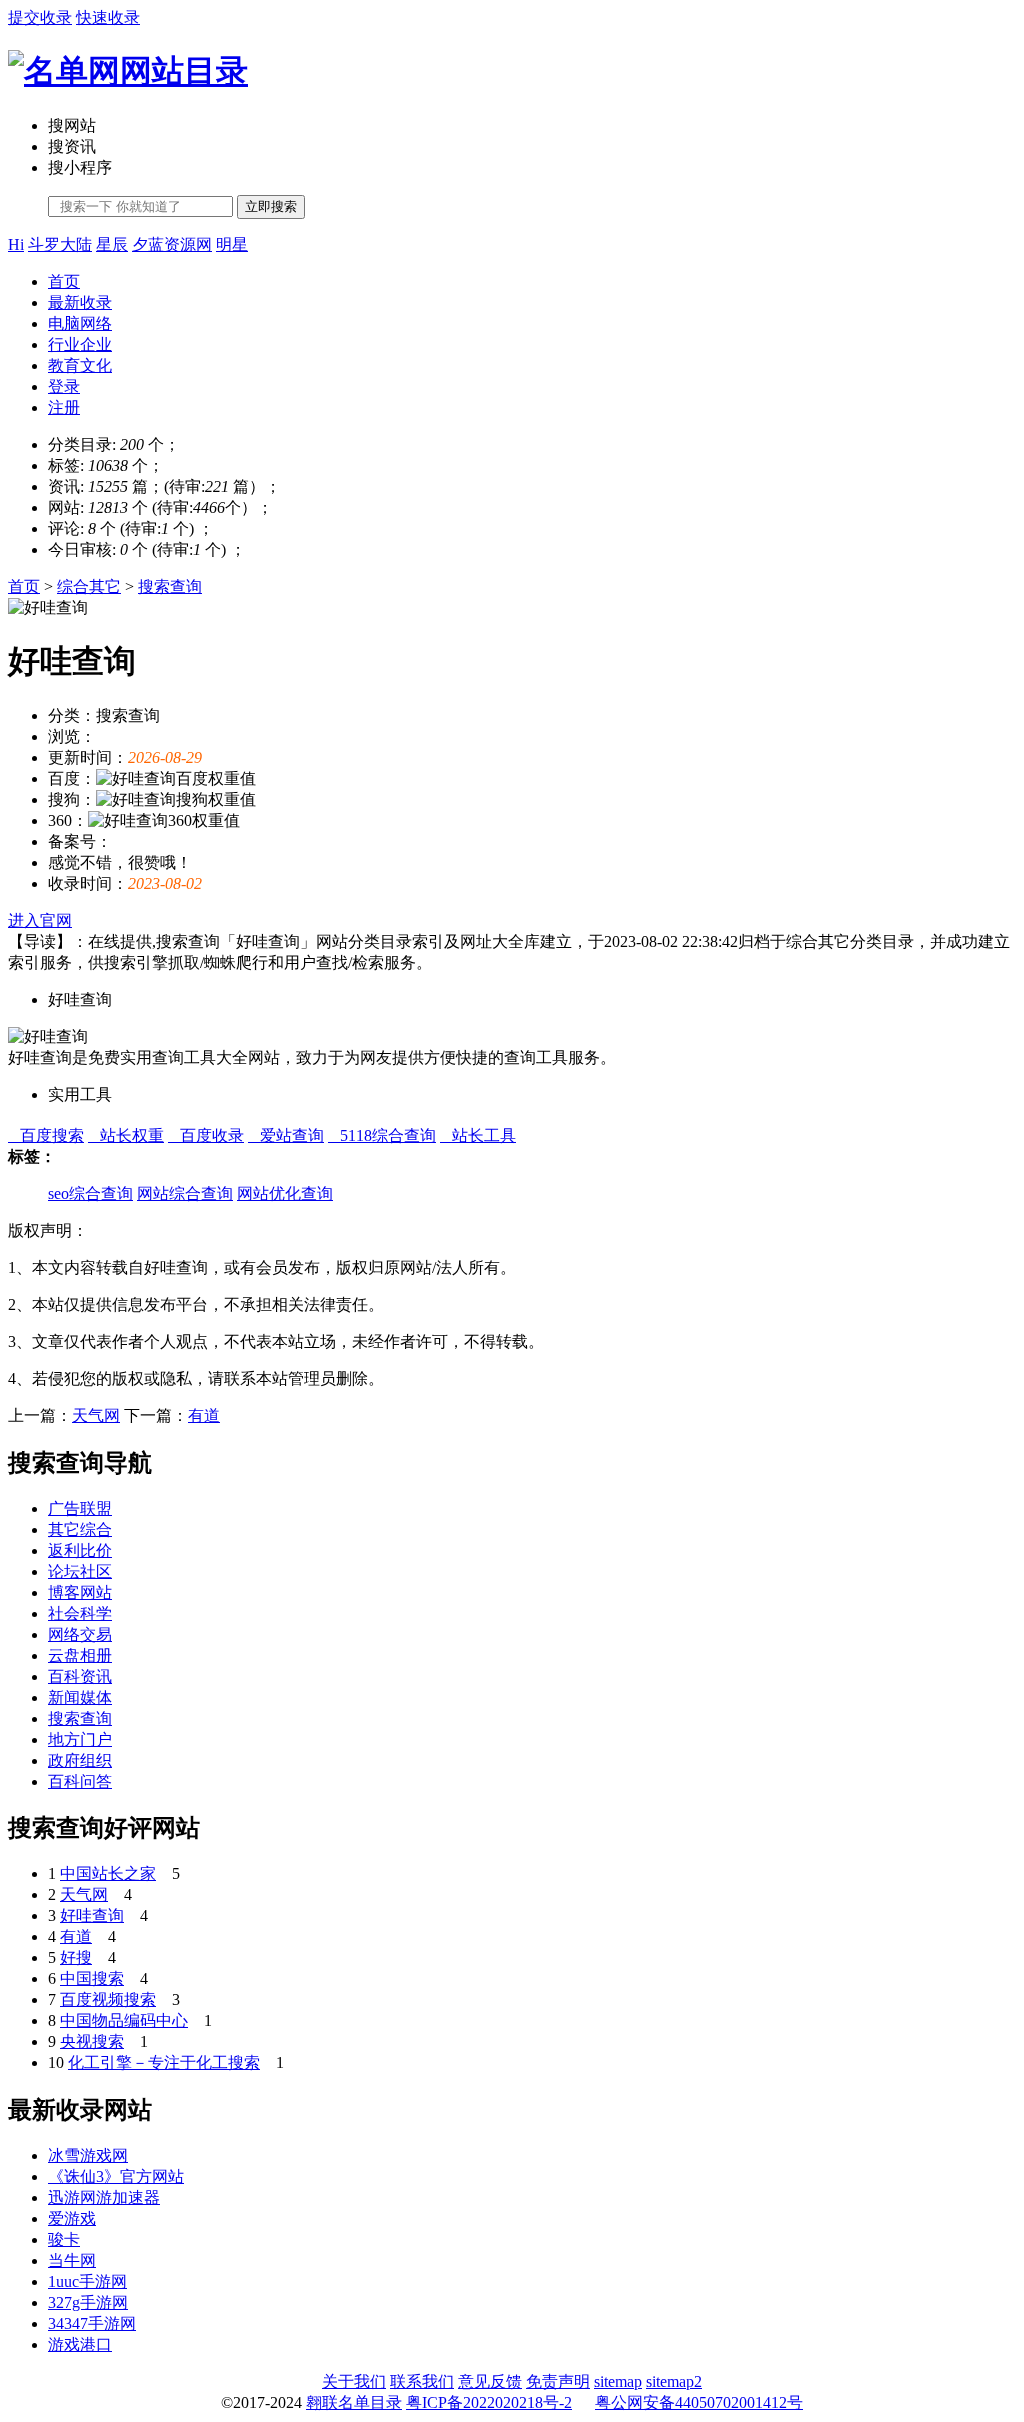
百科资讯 (80, 1676)
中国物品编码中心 (124, 2020)
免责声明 (558, 2381)
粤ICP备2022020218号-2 (489, 2402)
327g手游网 (88, 2302)
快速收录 (108, 17)
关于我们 (354, 2381)
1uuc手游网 (87, 2281)
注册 (64, 407)
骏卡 (64, 2239)
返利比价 (80, 1550)
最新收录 (80, 302)
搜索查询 (170, 586)
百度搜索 (46, 1135)
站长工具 (478, 1135)
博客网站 (80, 1592)
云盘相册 (80, 1655)
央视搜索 (92, 2041)
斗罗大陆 (60, 244)
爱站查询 (286, 1135)
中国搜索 (92, 1978)
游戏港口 (80, 2344)
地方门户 (80, 1739)
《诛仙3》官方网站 (116, 2176)
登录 (64, 386)
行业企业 (80, 344)
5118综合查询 (382, 1135)
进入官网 (40, 920)
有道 (204, 1415)
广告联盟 (80, 1508)
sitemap (618, 2381)
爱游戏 (72, 2218)
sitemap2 (674, 2381)
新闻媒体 (80, 1697)
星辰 (112, 244)
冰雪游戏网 (88, 2155)
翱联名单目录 (354, 2402)
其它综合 (80, 1529)
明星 (232, 244)
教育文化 (80, 365)
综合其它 (89, 586)
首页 (64, 281)
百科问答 (80, 1781)
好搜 (76, 1957)
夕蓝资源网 (172, 244)
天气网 (96, 1415)
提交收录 (40, 17)
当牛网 (72, 2260)
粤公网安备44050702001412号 (699, 2402)
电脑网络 (80, 323)
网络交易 (80, 1634)
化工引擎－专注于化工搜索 (164, 2062)
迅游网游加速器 (104, 2197)
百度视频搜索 (108, 1999)
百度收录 (206, 1135)
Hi (16, 244)
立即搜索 (271, 206)
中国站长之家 (108, 1873)
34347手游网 (92, 2323)
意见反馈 (490, 2381)
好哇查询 (92, 1915)
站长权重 (126, 1135)
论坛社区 (80, 1571)
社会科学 (80, 1613)
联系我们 (422, 2381)
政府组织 (80, 1760)
